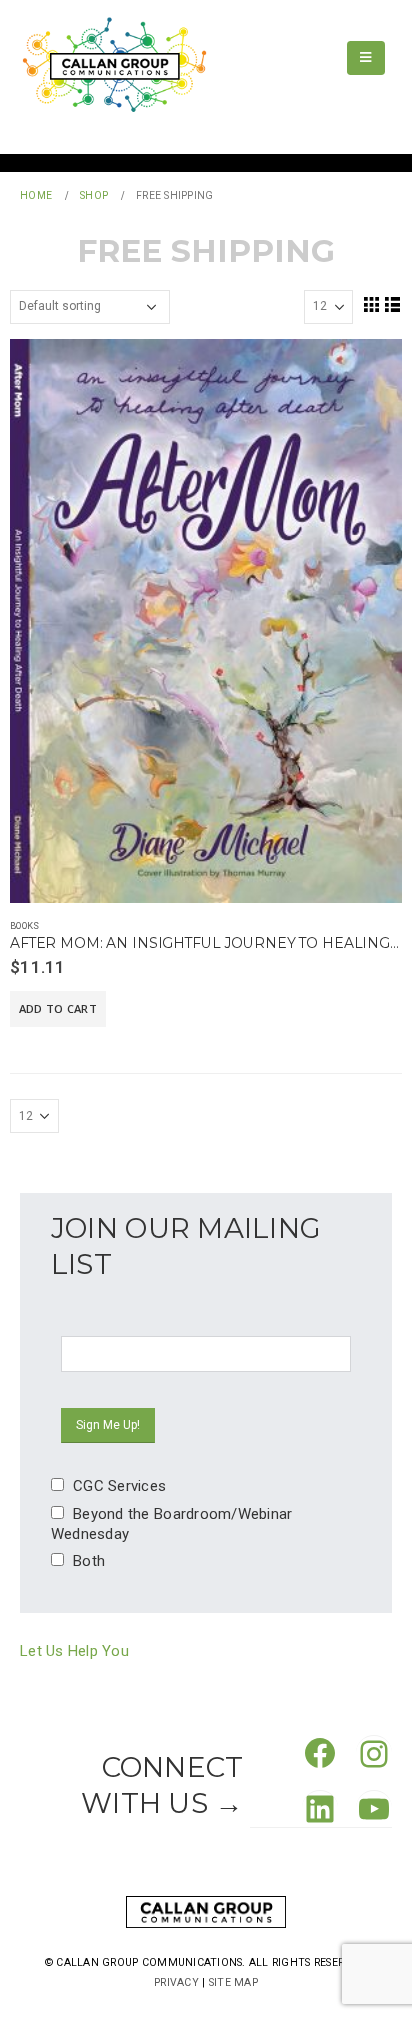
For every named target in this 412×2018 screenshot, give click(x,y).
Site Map (233, 1982)
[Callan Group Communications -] (114, 65)
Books (24, 925)
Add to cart (58, 1008)
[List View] (393, 304)
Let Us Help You (74, 1651)
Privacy (176, 1982)
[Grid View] (371, 304)
